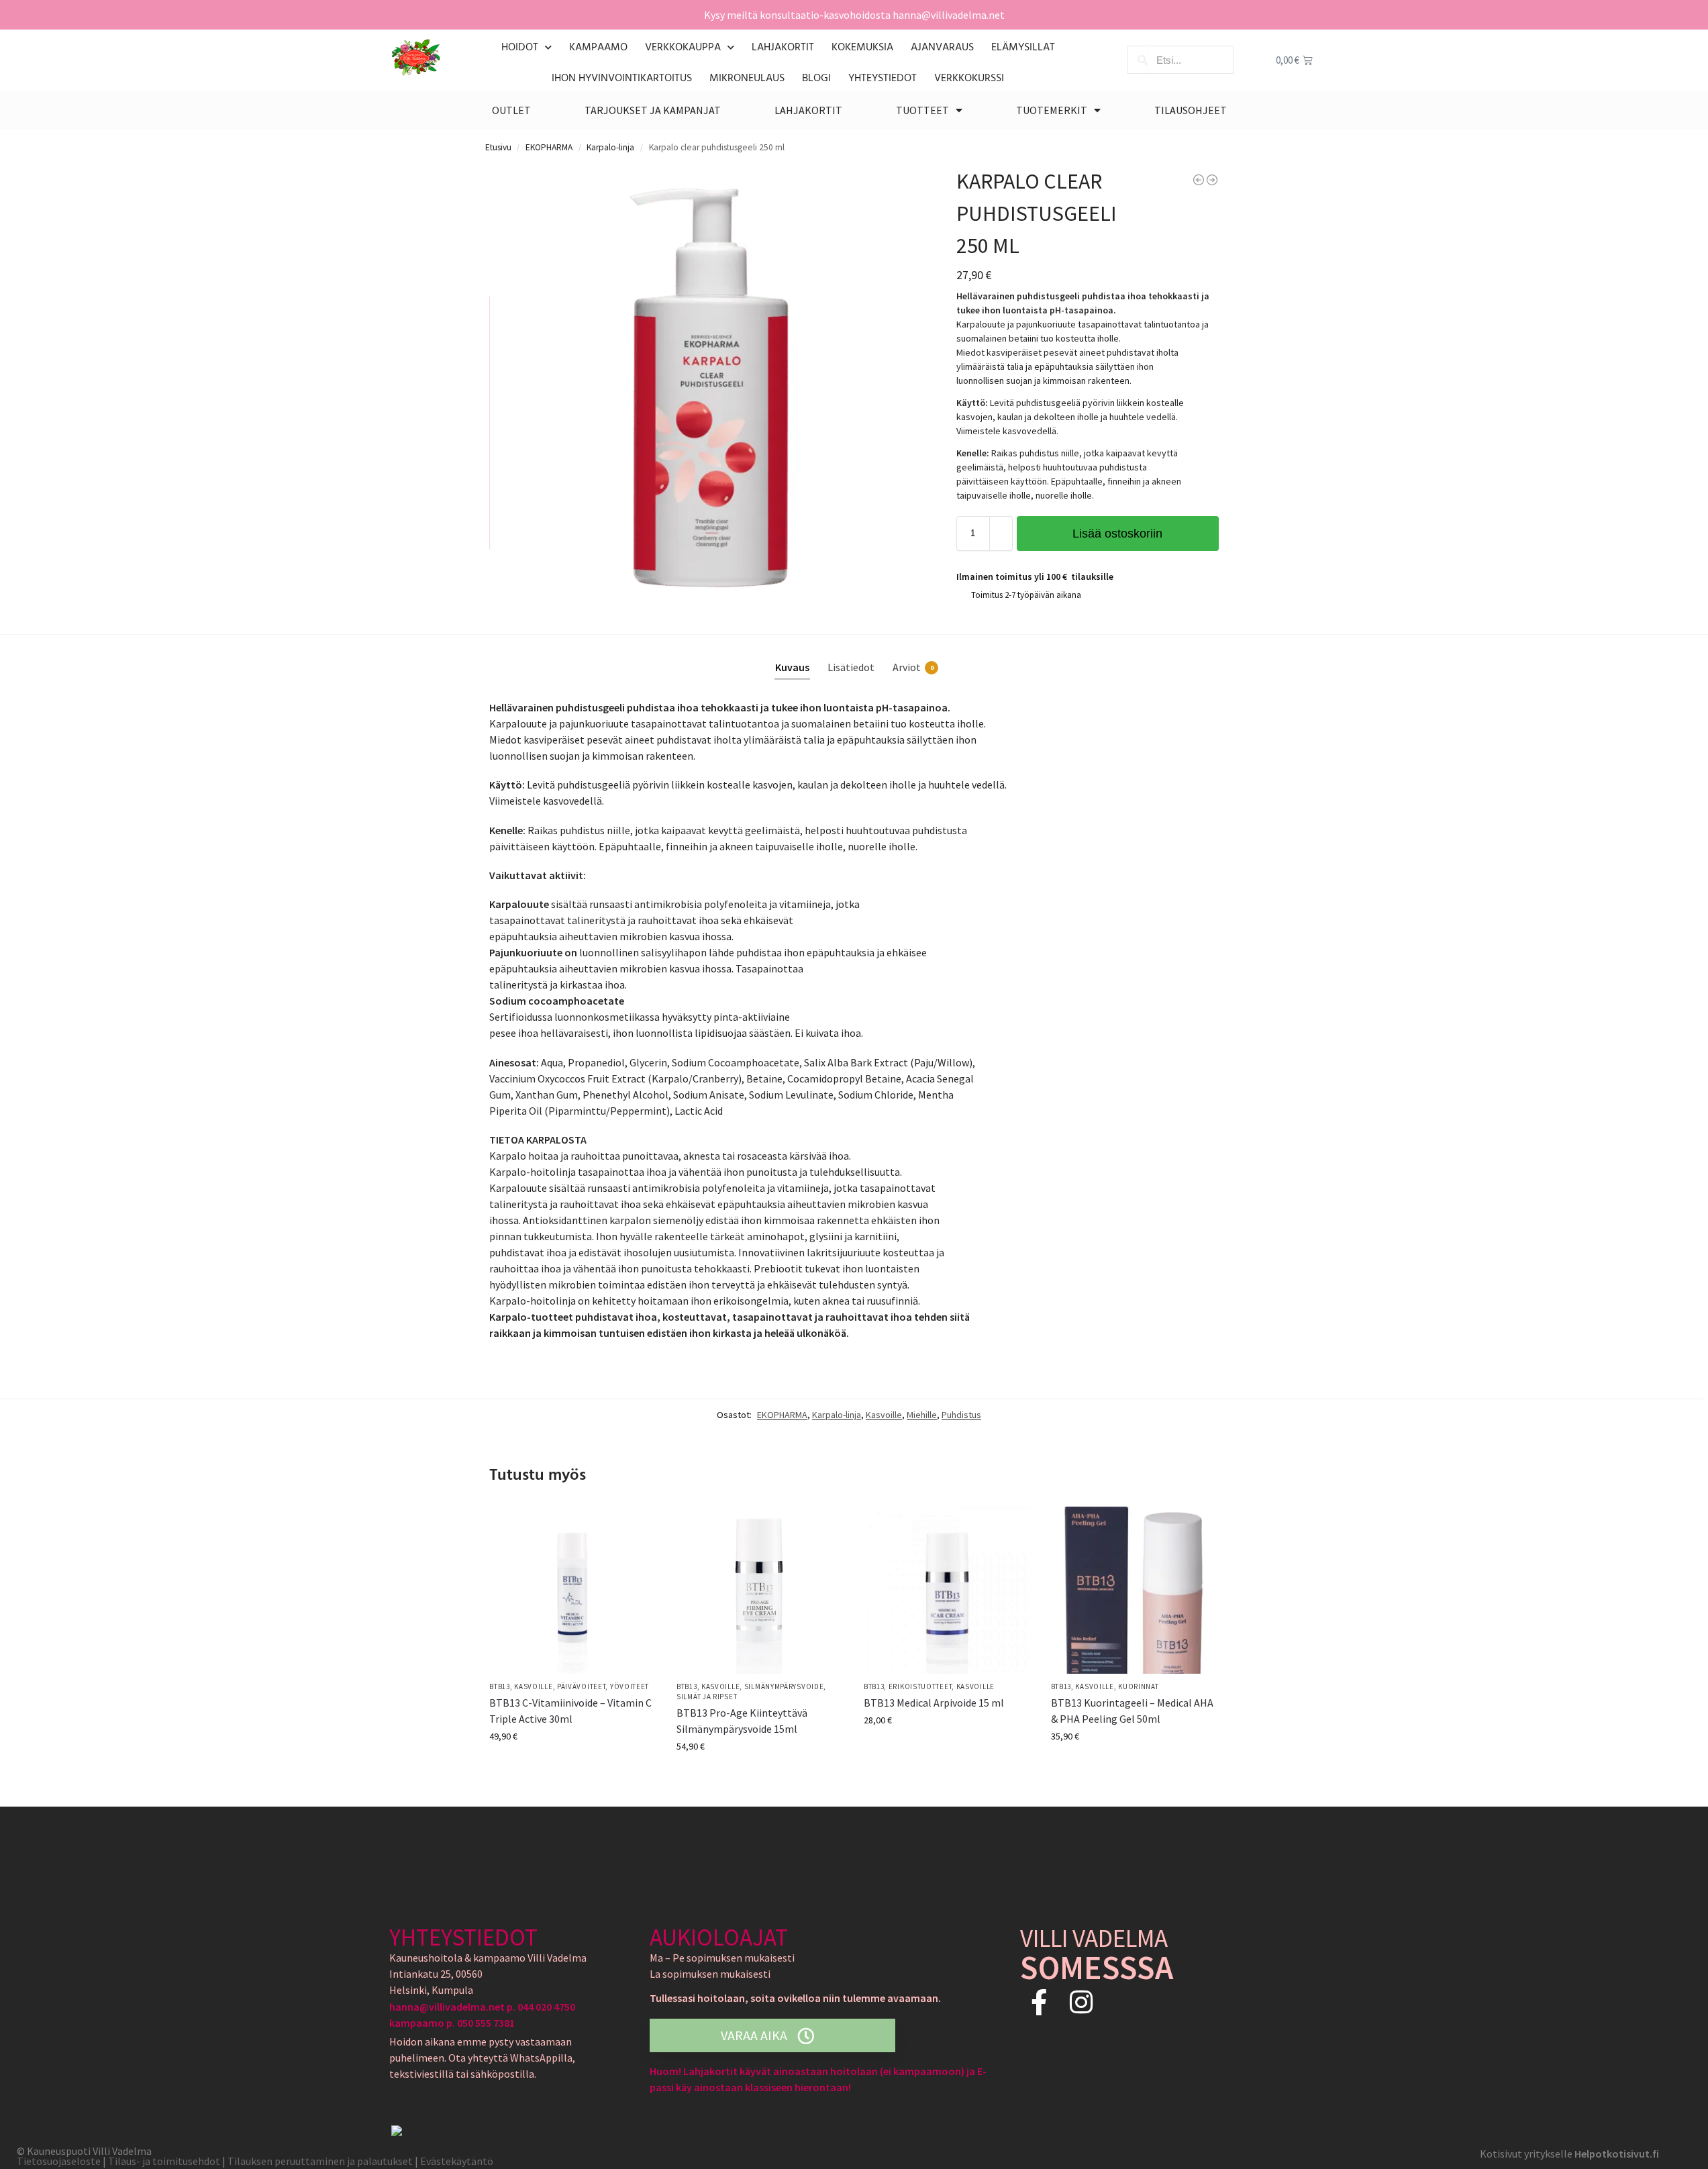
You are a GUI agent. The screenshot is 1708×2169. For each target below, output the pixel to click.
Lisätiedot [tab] (851, 667)
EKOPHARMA (549, 147)
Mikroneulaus (747, 79)
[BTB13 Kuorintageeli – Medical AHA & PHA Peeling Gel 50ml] (1135, 1590)
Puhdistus (961, 1415)
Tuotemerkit (1052, 110)
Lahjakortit (783, 48)
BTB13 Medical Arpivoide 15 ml (934, 1703)
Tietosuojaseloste (59, 2161)
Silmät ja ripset (707, 1697)
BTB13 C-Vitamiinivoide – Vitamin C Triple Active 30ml (570, 1711)
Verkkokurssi (969, 79)
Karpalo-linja (610, 147)
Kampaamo (598, 48)
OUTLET (511, 110)
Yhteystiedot (883, 79)
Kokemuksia (862, 48)
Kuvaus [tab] (792, 667)
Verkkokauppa (683, 48)
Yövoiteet (630, 1686)
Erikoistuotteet (920, 1686)
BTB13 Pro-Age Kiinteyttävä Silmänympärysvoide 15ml (742, 1721)
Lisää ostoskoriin (1117, 534)
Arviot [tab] (913, 667)
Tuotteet (922, 110)
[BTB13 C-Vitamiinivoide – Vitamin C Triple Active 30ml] (573, 1590)
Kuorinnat (1138, 1686)
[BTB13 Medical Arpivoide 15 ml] (947, 1590)
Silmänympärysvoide (784, 1686)
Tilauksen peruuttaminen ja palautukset (321, 2161)
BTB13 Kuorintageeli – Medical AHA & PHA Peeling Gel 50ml (1132, 1711)
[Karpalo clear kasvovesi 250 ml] (1212, 180)
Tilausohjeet (1191, 110)
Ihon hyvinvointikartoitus (622, 79)
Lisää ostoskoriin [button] (573, 1765)
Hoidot (520, 48)
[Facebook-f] (1039, 2002)
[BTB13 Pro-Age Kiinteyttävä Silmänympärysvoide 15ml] (760, 1590)
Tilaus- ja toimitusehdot (164, 2161)
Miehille (922, 1415)
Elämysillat (1023, 48)
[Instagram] (1082, 2002)
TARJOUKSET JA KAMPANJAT (653, 110)
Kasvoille (884, 1415)
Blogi (816, 79)
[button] (907, 185)
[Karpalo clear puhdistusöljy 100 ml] (1199, 180)
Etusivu (498, 147)
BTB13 (500, 1686)
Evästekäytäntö (457, 2161)
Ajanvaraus (942, 48)
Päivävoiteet (581, 1686)
